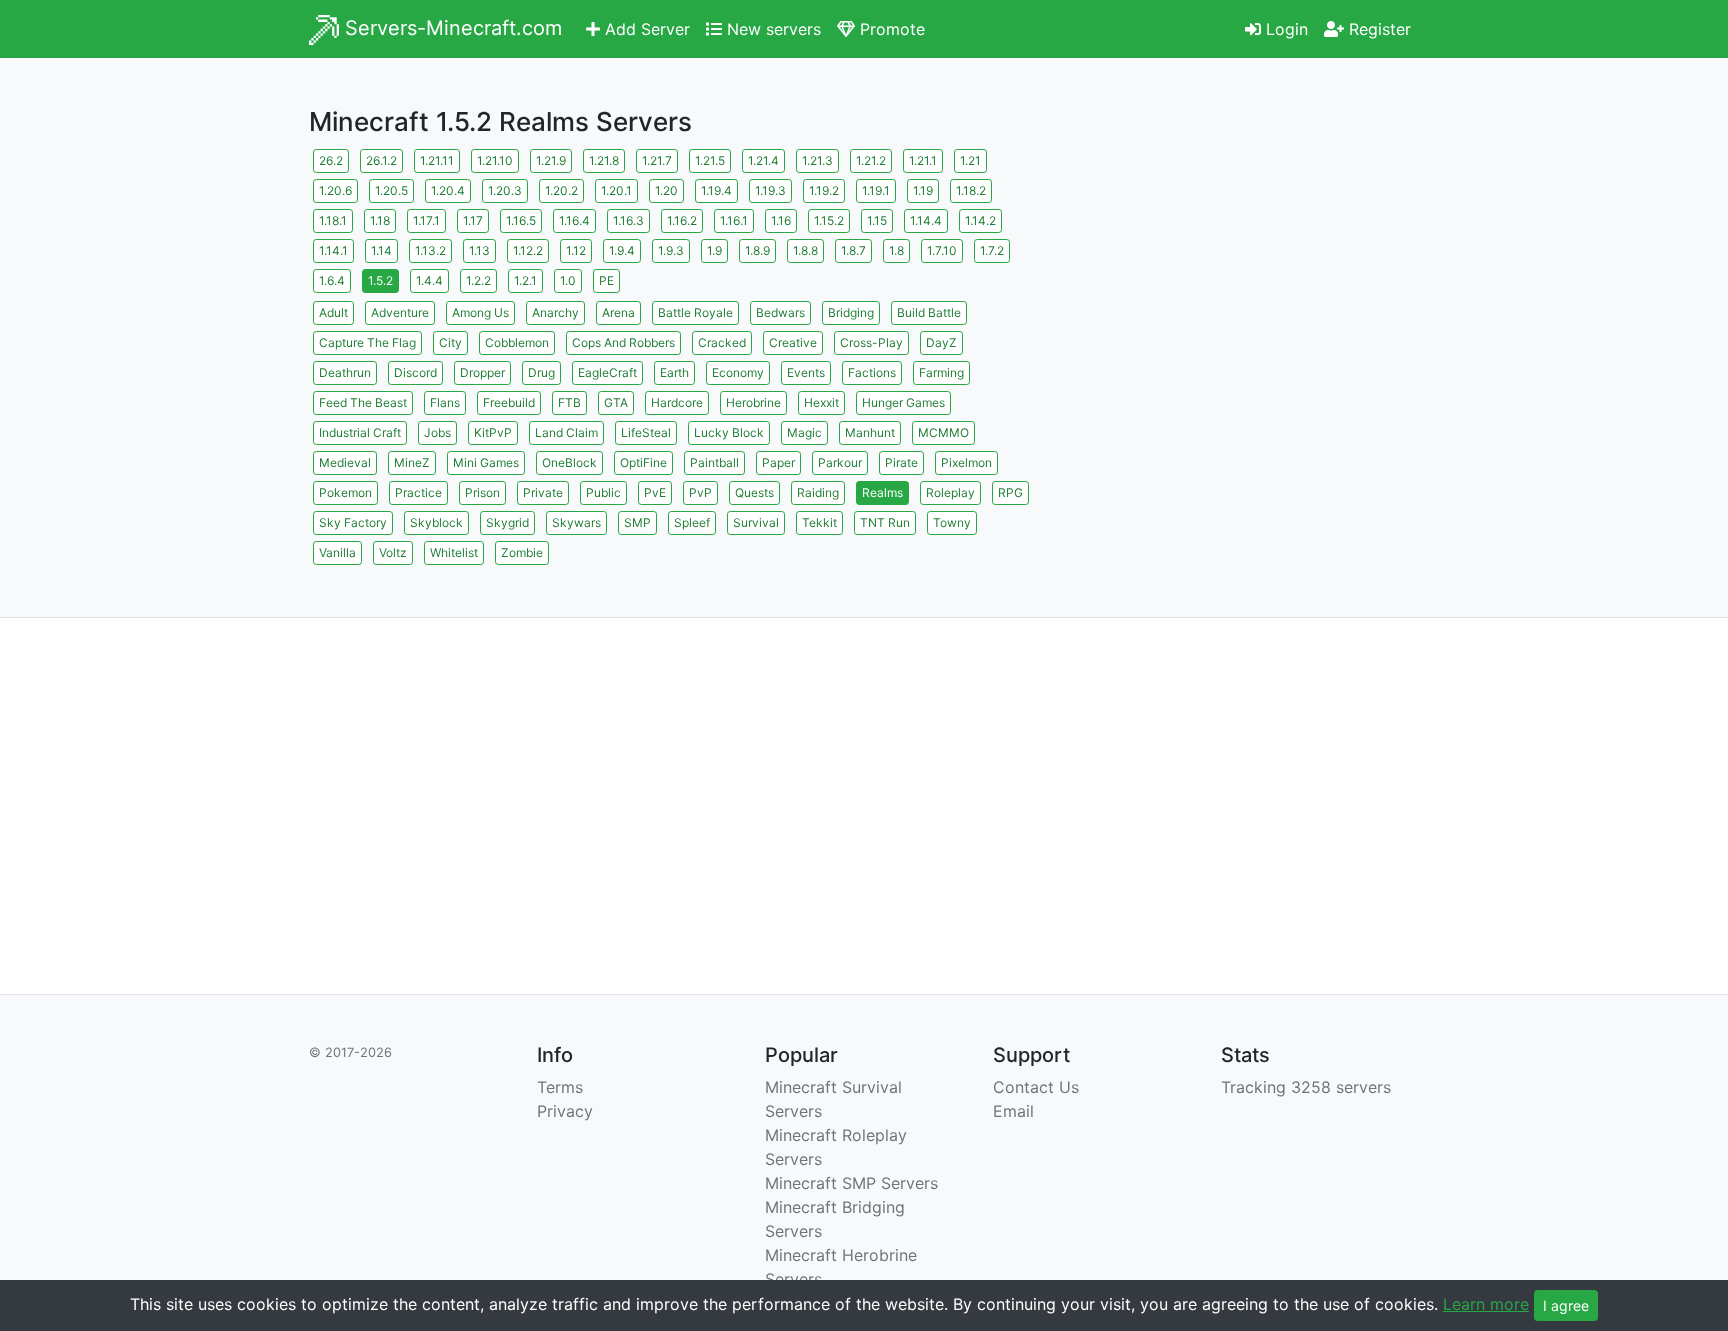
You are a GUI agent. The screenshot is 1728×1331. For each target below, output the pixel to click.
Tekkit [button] (819, 522)
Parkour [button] (840, 462)
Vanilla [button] (337, 552)
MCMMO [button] (943, 432)
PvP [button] (700, 492)
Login (1284, 29)
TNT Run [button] (885, 522)
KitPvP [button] (493, 432)
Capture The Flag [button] (367, 342)
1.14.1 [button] (333, 250)
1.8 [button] (896, 250)
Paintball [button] (714, 462)
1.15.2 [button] (829, 220)
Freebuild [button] (509, 402)
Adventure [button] (400, 312)
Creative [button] (793, 342)
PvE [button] (655, 492)
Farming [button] (941, 372)
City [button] (450, 342)
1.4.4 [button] (429, 280)
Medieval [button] (345, 462)
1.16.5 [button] (521, 220)
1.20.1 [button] (616, 190)
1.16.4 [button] (574, 220)
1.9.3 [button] (671, 250)
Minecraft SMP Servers (851, 1183)
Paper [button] (778, 462)
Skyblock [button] (436, 522)
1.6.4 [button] (332, 280)
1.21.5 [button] (710, 160)
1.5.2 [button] (380, 280)
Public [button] (603, 492)
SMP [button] (637, 522)
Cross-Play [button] (871, 342)
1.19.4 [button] (716, 190)
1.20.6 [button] (335, 190)
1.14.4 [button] (926, 220)
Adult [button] (333, 312)
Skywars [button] (576, 522)
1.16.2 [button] (682, 220)
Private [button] (543, 492)
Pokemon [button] (345, 492)
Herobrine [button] (753, 402)
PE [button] (606, 280)
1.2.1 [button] (525, 280)
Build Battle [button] (929, 312)
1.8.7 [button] (853, 250)
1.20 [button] (666, 190)
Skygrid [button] (507, 522)
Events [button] (806, 372)
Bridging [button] (851, 312)
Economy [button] (738, 372)
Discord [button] (415, 372)
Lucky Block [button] (729, 432)
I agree (1566, 1305)
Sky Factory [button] (353, 522)
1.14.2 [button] (980, 220)
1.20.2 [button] (561, 190)
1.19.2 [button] (824, 190)
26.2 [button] (331, 160)
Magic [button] (804, 432)
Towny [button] (952, 522)
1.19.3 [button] (770, 190)
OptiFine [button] (643, 462)
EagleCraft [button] (607, 372)
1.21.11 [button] (437, 160)
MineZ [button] (412, 462)
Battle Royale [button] (695, 312)
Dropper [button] (482, 372)
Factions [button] (872, 372)
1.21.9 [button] (551, 160)
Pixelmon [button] (966, 462)
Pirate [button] (901, 462)
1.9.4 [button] (622, 250)
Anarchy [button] (555, 312)
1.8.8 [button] (805, 250)
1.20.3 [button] (505, 190)
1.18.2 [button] (971, 190)
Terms (560, 1087)
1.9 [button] (714, 250)
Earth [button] (674, 372)
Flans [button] (445, 402)
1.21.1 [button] (923, 160)
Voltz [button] (393, 552)
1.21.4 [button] (763, 160)
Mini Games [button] (486, 462)
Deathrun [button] (345, 372)
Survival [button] (756, 522)
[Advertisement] (1244, 285)
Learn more (1486, 1304)
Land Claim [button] (566, 432)
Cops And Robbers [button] (623, 342)
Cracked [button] (722, 342)
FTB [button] (569, 402)
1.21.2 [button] (871, 160)
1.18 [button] (380, 220)
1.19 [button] (923, 190)
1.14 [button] (381, 250)
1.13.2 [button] (430, 250)
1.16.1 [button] (734, 220)
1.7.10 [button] (942, 250)
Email (1013, 1111)
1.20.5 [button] (391, 190)
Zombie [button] (522, 552)
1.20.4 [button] (448, 190)
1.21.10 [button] (495, 160)
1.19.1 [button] (876, 190)
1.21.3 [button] (817, 160)
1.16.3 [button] (628, 220)
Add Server (645, 29)
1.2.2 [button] (478, 280)
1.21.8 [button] (604, 160)
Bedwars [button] (780, 312)
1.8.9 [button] (757, 250)
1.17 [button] (473, 220)
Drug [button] (541, 372)
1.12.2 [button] (528, 250)
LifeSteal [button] (646, 432)
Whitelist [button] (454, 552)
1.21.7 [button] (657, 160)
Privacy (565, 1111)
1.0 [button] (568, 280)
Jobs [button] (437, 432)
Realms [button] (882, 492)
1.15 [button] (877, 220)
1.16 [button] (781, 220)
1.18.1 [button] (333, 220)
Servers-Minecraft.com (450, 28)
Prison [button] (482, 492)
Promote (890, 29)
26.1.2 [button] (381, 160)
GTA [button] (616, 402)
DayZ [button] (941, 342)
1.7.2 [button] (992, 250)
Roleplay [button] (950, 492)
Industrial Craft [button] (360, 432)
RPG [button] (1010, 492)
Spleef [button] (692, 522)
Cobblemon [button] (517, 342)
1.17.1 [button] (426, 220)
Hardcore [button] (677, 402)
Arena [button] (618, 312)
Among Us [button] (480, 312)
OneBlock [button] (569, 462)
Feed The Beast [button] (363, 402)
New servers (771, 29)
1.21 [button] (970, 160)
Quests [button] (754, 492)
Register (1377, 29)
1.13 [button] (479, 250)
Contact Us (1036, 1087)
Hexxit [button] (821, 402)
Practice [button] (418, 492)
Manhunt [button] (870, 432)
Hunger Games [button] (903, 402)
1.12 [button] (576, 250)
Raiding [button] (818, 492)
